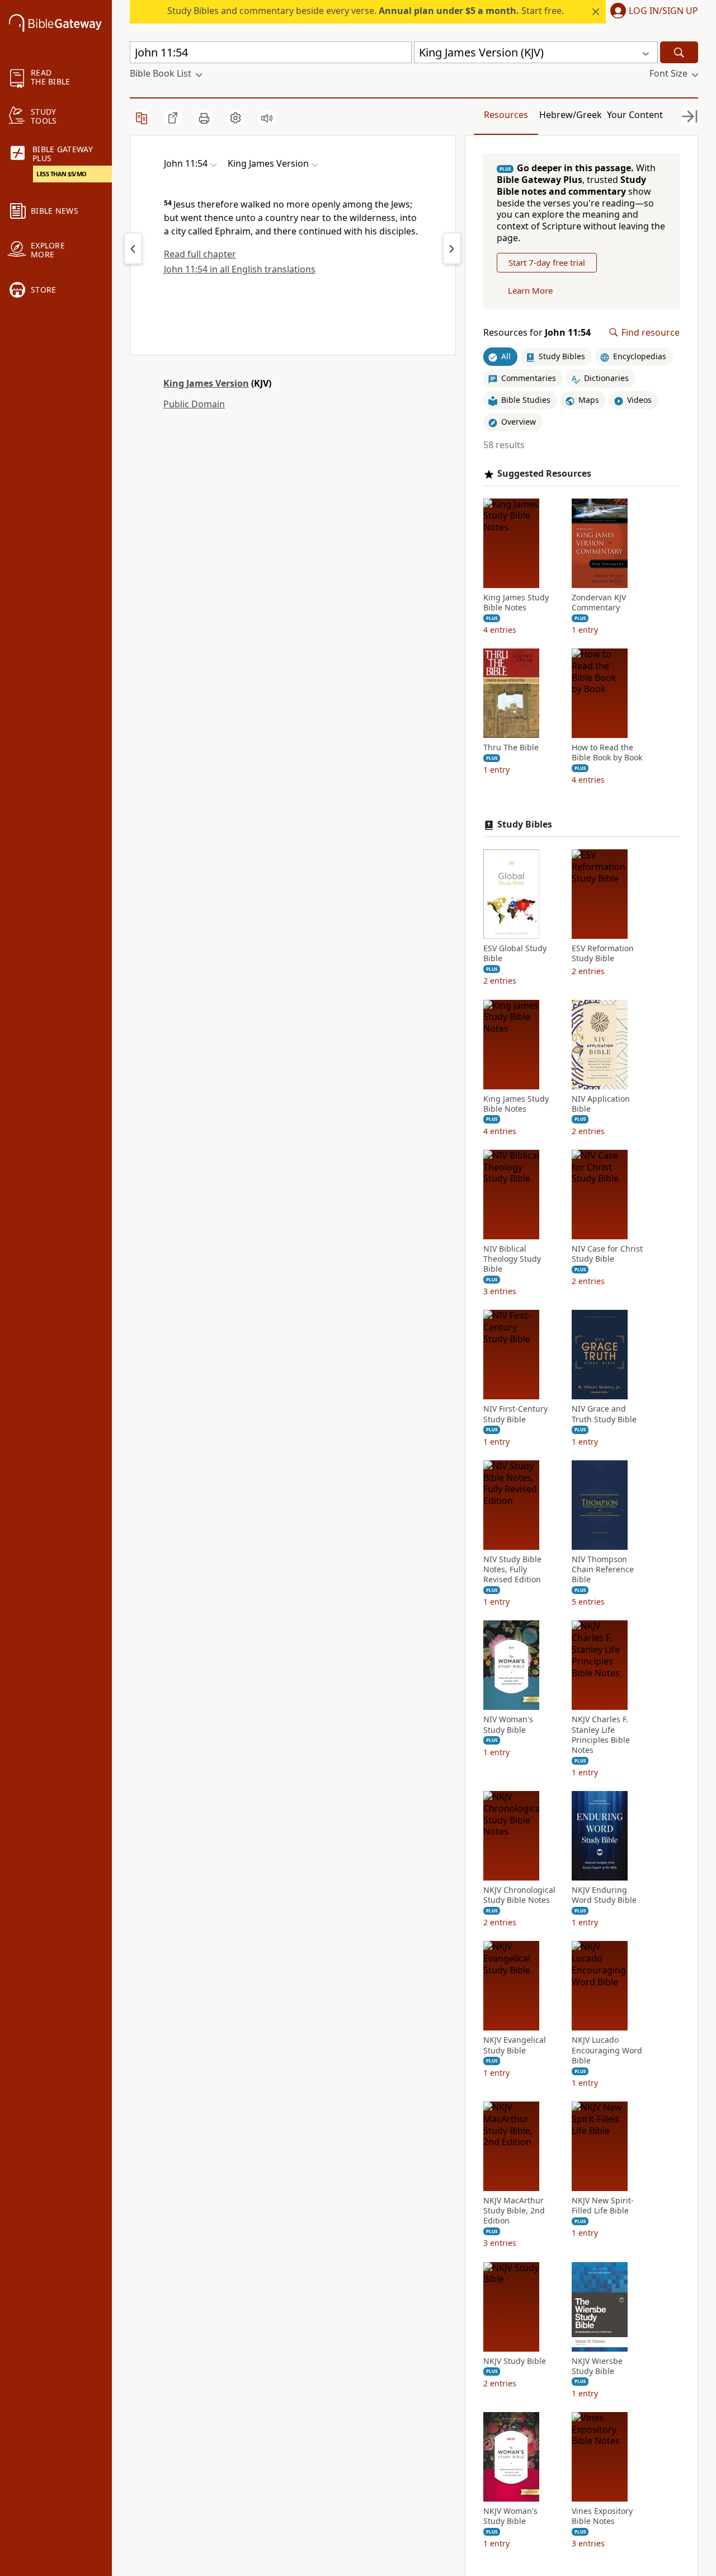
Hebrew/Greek (571, 115)
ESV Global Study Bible (515, 953)
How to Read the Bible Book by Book (607, 753)
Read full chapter (200, 254)
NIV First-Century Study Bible (515, 1414)
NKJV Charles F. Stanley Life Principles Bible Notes (601, 1735)
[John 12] (452, 248)
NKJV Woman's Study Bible (510, 2516)
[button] (652, 12)
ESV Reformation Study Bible (603, 953)
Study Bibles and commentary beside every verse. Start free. (366, 11)
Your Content (635, 115)
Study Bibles (525, 824)
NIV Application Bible (601, 1104)
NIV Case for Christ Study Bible (607, 1254)
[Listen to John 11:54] (267, 118)
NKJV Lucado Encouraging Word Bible (607, 2050)
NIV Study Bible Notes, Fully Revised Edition (512, 1569)
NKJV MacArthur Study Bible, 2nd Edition (514, 2211)
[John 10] (133, 248)
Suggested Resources (544, 474)
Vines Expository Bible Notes (602, 2516)
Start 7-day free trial (547, 262)
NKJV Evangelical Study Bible (515, 2045)
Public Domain (194, 404)
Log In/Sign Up (663, 11)
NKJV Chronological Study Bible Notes (519, 1895)
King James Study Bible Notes (516, 603)
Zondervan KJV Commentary (599, 603)
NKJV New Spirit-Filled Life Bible (603, 2206)
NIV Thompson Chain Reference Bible (603, 1569)
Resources (506, 115)
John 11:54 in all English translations (240, 269)
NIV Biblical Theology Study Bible (512, 1259)
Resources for (537, 333)
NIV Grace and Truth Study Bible (604, 1414)
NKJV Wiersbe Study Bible (597, 2366)
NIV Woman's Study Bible (508, 1724)
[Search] (679, 52)
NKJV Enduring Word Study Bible (604, 1895)
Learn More (530, 290)
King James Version (206, 383)
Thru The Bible (511, 748)
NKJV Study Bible (515, 2361)
